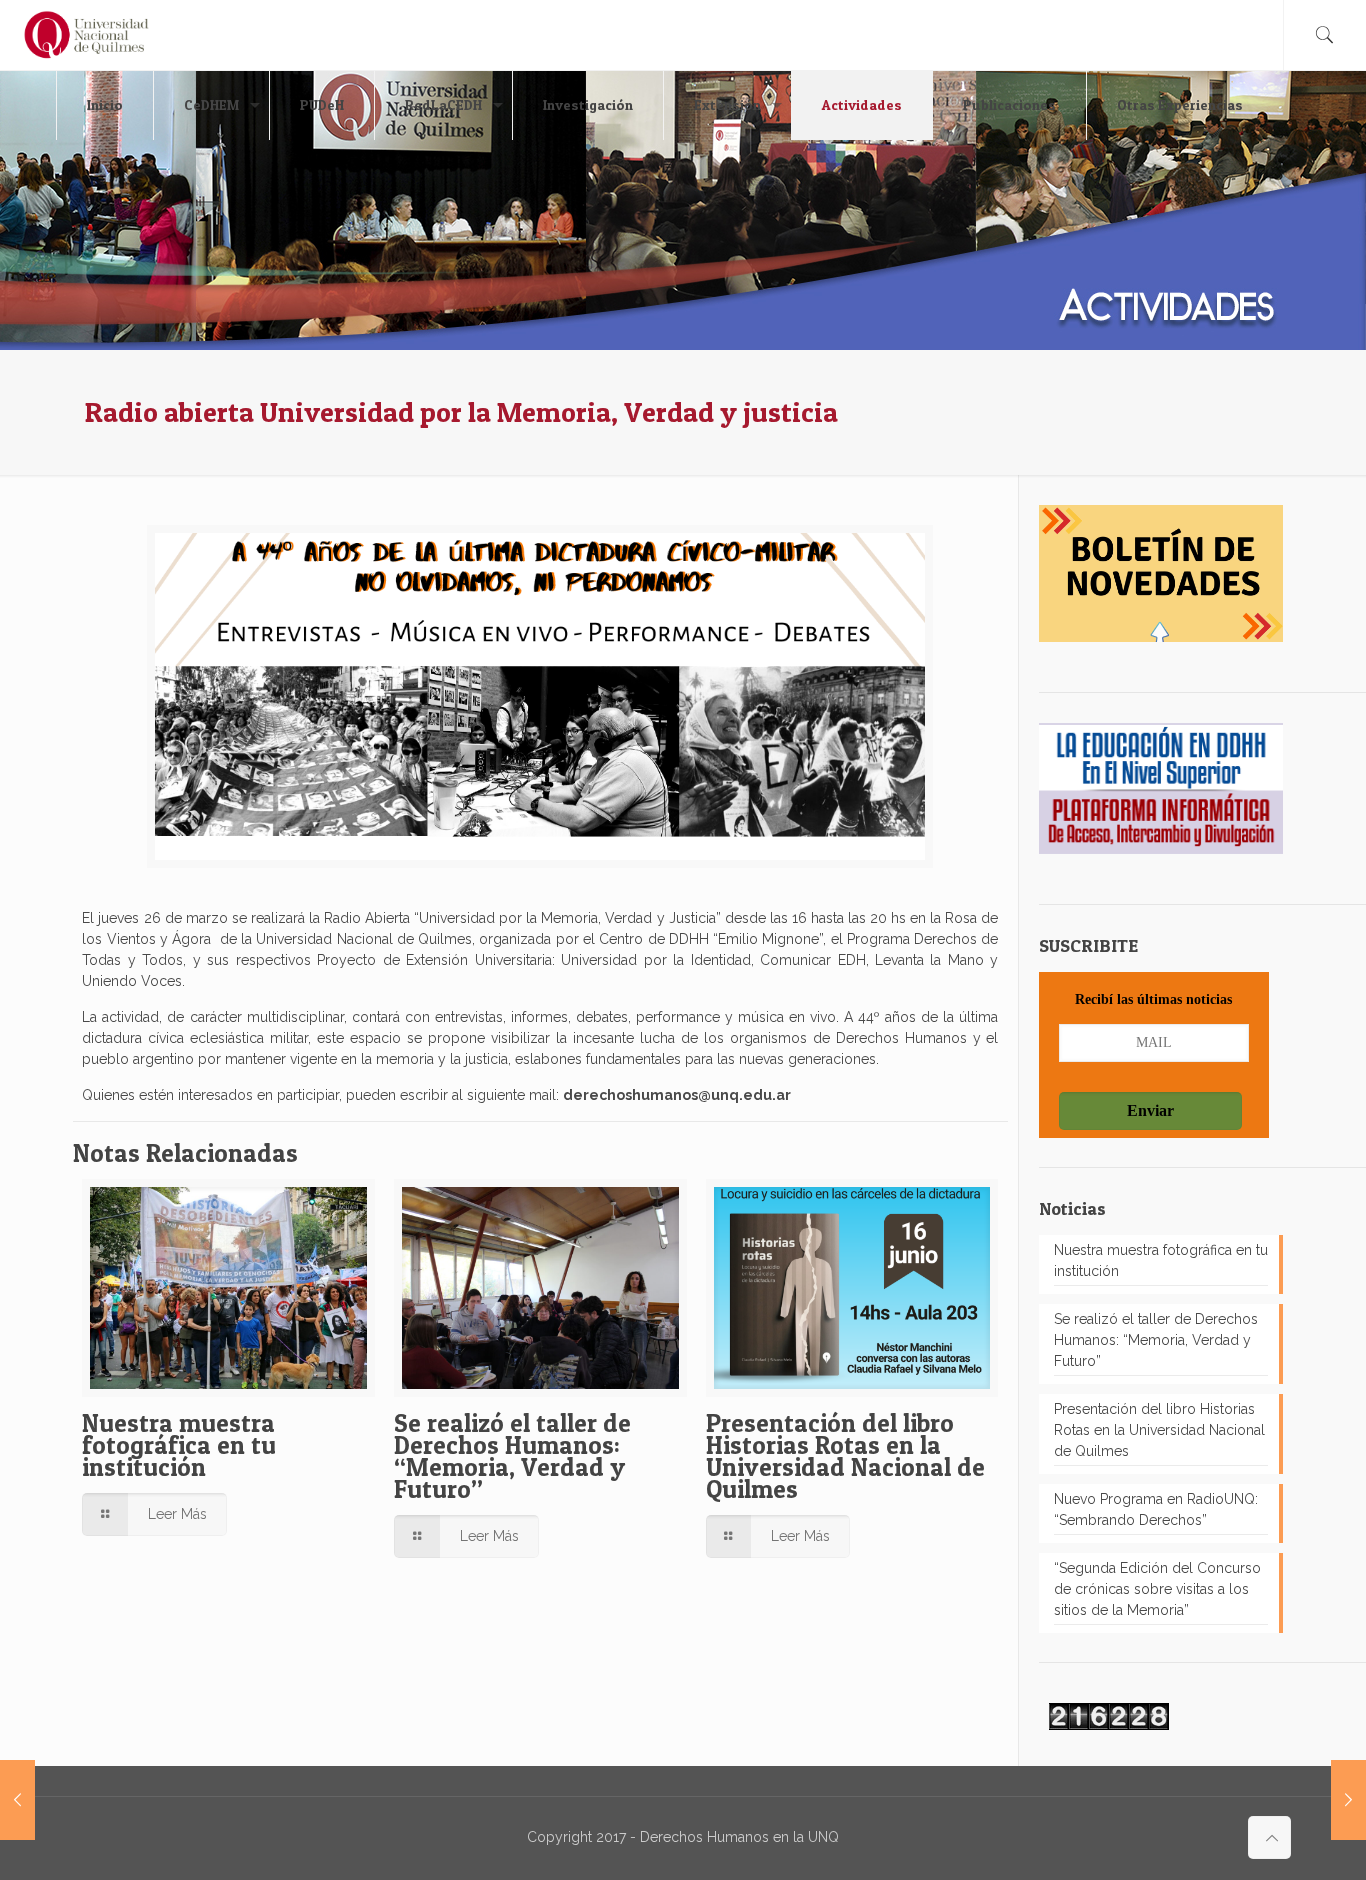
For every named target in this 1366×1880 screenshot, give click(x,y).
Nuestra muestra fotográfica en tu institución (179, 1445)
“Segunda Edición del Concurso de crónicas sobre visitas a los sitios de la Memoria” (1157, 1589)
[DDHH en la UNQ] (86, 35)
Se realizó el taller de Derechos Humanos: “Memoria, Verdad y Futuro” (512, 1456)
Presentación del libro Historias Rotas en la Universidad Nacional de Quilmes (845, 1456)
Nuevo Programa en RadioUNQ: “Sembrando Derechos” (1156, 1509)
